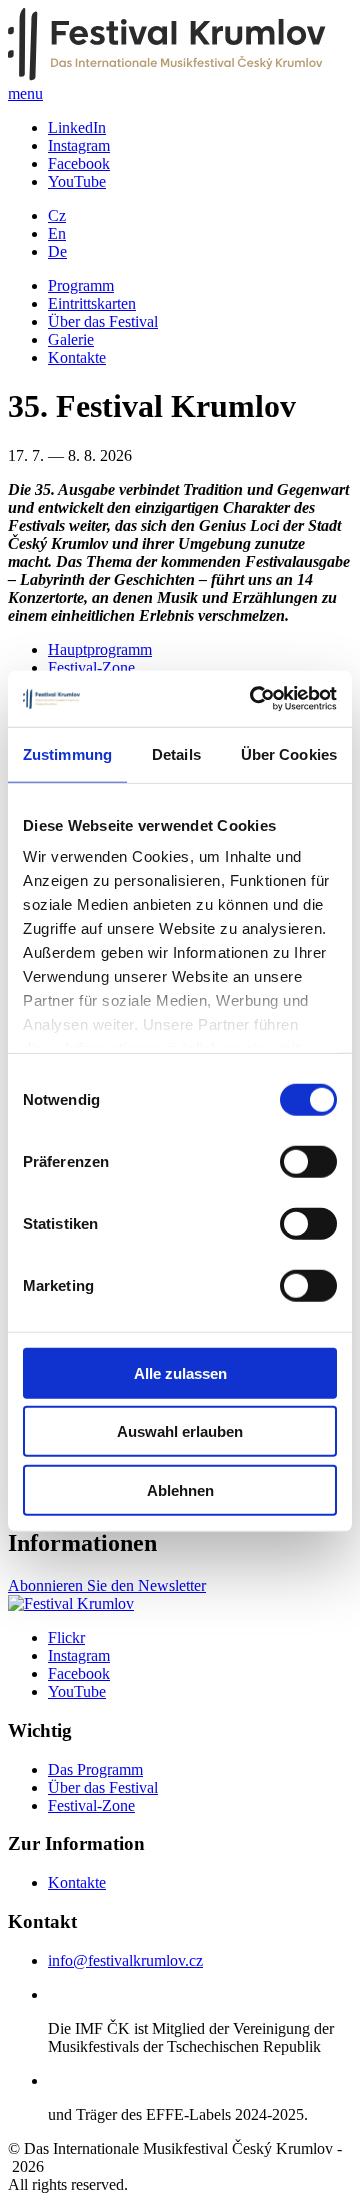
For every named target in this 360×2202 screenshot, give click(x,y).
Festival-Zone (91, 667)
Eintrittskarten (92, 303)
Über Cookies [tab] (289, 753)
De (57, 251)
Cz (57, 215)
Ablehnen (180, 1489)
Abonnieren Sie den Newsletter (107, 1585)
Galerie (71, 339)
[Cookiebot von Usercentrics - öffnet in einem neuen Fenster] (254, 699)
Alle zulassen (180, 1372)
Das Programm (95, 1769)
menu (25, 93)
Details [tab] (176, 753)
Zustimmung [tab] (67, 753)
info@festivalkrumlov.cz (125, 1960)
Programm (81, 285)
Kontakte (77, 357)
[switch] (308, 1161)
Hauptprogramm (100, 649)
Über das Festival (103, 321)
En (57, 233)
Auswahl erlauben (180, 1431)
